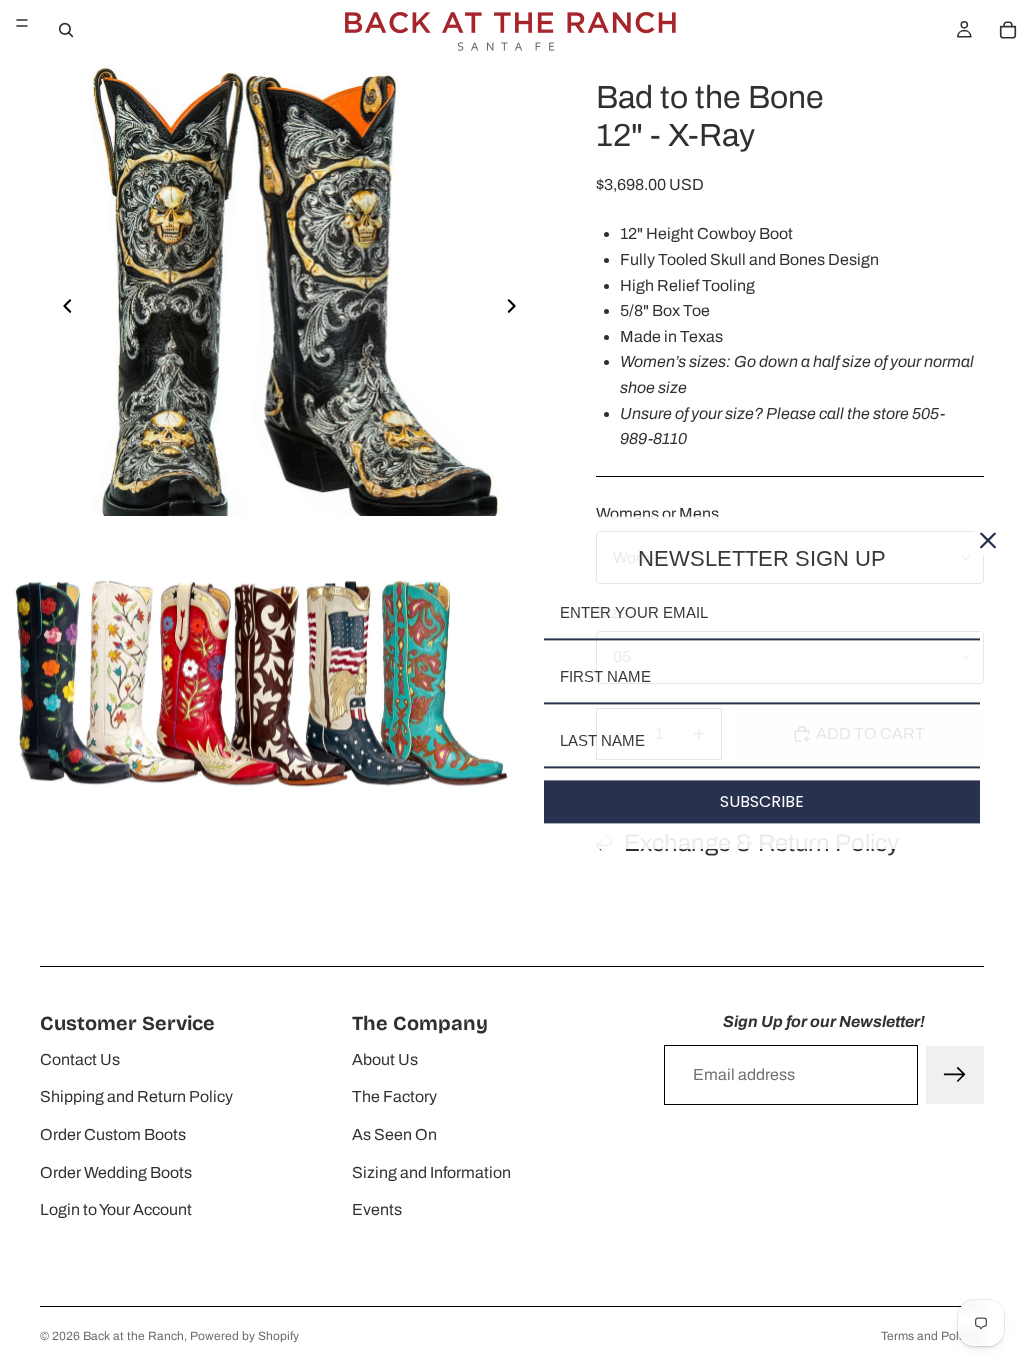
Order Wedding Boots (116, 1172)
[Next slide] (517, 310)
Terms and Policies (932, 1336)
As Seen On (394, 1134)
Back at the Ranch (133, 1336)
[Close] (988, 540)
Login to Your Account (116, 1209)
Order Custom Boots (113, 1134)
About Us (385, 1059)
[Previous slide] (62, 310)
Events (377, 1209)
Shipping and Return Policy (136, 1096)
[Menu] (22, 23)
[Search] (66, 30)
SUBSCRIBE (762, 801)
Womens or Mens (657, 513)
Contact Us (80, 1059)
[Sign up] (955, 1075)
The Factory (394, 1096)
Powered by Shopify (244, 1336)
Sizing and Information (431, 1172)
